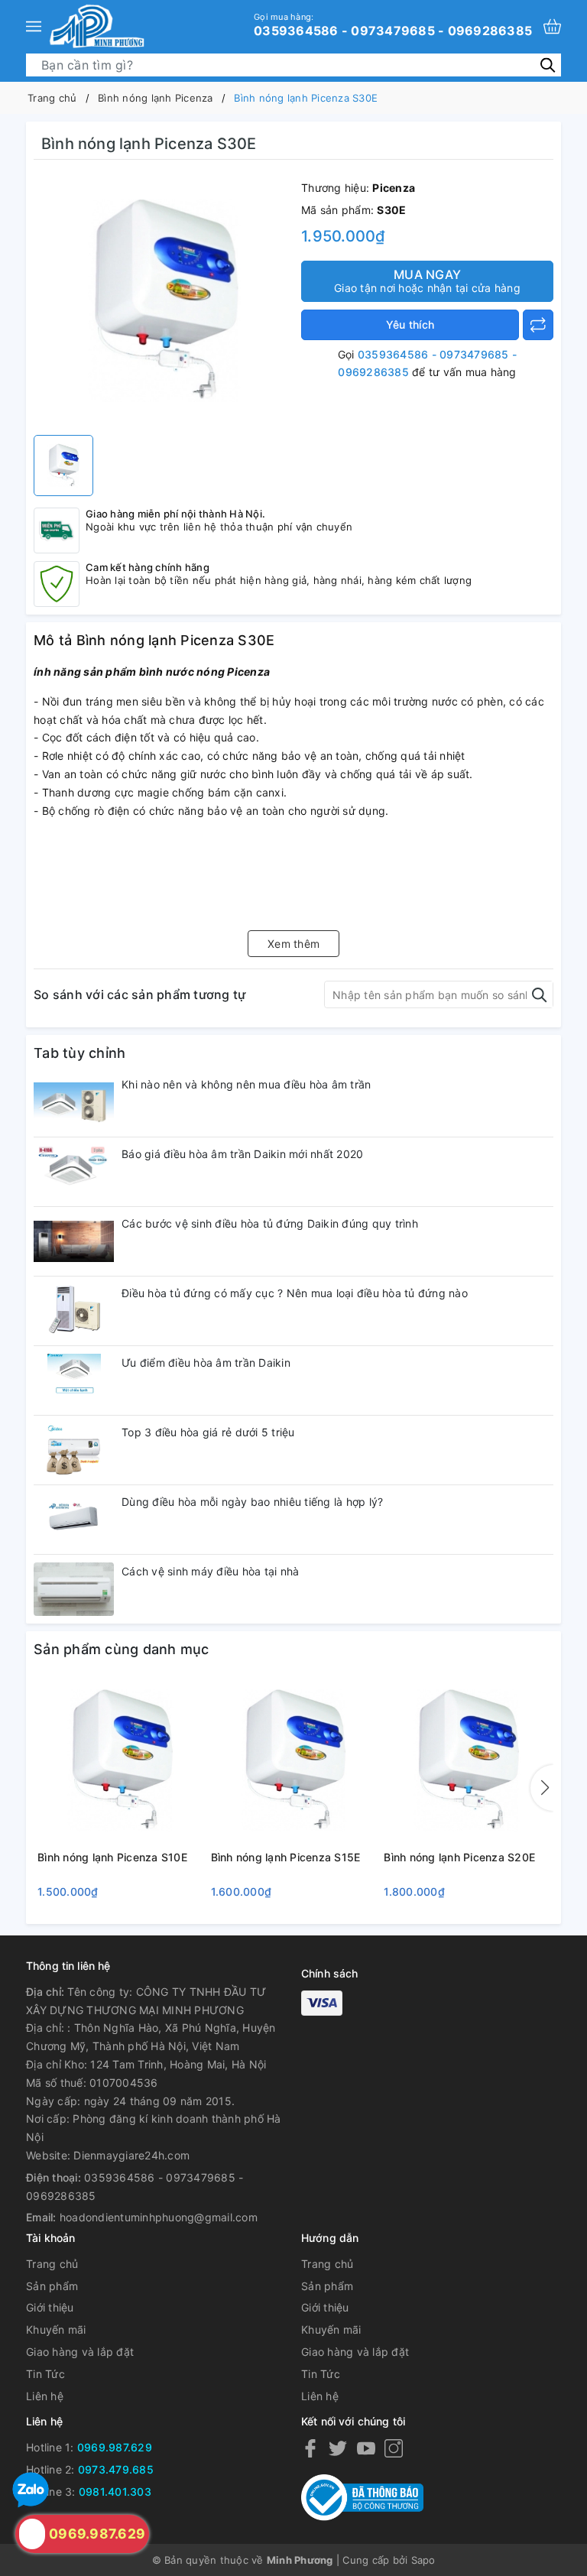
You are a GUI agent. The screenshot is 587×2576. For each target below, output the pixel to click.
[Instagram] (394, 2448)
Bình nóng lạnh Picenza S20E (459, 1857)
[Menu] (34, 26)
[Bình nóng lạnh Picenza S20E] (467, 1761)
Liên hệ (45, 2396)
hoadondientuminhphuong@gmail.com (159, 2217)
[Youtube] (366, 2448)
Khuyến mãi (56, 2329)
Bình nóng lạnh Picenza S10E (112, 1857)
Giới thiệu (50, 2307)
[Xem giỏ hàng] (552, 26)
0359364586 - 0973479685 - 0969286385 (393, 24)
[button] (542, 1788)
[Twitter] (338, 2448)
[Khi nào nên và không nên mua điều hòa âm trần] (74, 1102)
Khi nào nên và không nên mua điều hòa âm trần (246, 1084)
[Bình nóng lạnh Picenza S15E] (294, 1761)
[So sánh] (538, 325)
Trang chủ (52, 2264)
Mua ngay (427, 281)
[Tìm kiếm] (548, 65)
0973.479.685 (116, 2469)
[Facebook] (310, 2448)
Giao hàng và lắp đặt (80, 2352)
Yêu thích (410, 324)
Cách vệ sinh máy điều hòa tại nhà (210, 1571)
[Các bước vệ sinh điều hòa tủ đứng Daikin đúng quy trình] (74, 1241)
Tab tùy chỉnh (79, 1053)
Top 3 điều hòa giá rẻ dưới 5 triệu (208, 1432)
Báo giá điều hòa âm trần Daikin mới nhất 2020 (242, 1154)
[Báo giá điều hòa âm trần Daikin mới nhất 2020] (74, 1172)
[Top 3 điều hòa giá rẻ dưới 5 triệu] (74, 1450)
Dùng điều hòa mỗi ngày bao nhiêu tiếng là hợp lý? (252, 1502)
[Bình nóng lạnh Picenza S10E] (120, 1761)
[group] (164, 301)
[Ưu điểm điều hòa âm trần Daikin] (74, 1380)
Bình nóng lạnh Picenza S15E (286, 1857)
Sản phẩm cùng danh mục (122, 1649)
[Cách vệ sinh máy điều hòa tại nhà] (74, 1589)
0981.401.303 (115, 2492)
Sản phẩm (52, 2286)
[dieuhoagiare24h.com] (97, 26)
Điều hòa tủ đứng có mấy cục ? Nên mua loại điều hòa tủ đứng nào (295, 1293)
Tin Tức (45, 2374)
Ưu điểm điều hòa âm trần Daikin (206, 1363)
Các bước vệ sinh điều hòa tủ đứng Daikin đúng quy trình (270, 1223)
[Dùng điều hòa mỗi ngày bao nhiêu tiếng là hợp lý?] (74, 1520)
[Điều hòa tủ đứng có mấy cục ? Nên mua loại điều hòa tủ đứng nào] (74, 1311)
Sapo (423, 2560)
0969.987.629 (115, 2447)
